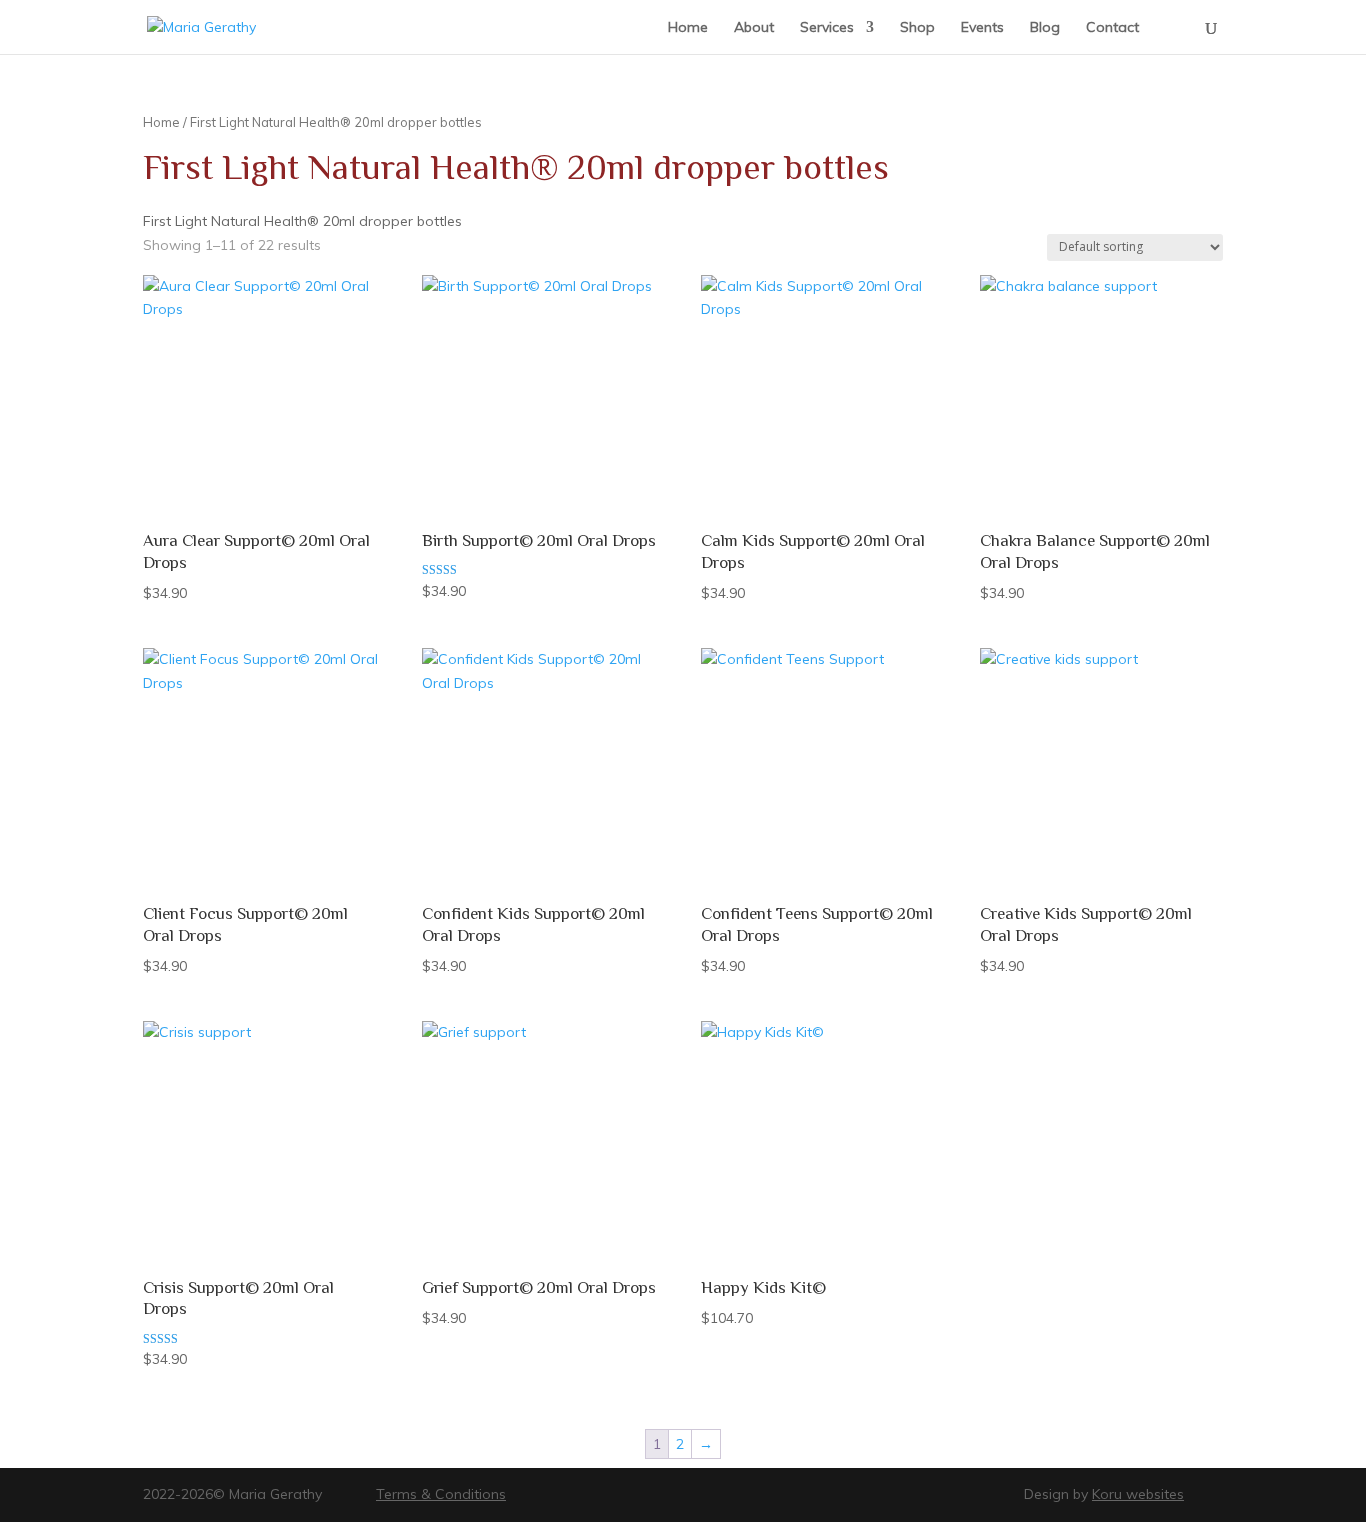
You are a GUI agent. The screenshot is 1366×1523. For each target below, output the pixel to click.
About (754, 28)
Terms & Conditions (441, 1494)
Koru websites (1138, 1494)
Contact (1112, 28)
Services (827, 28)
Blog (1045, 28)
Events (982, 28)
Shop (917, 28)
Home (688, 28)
